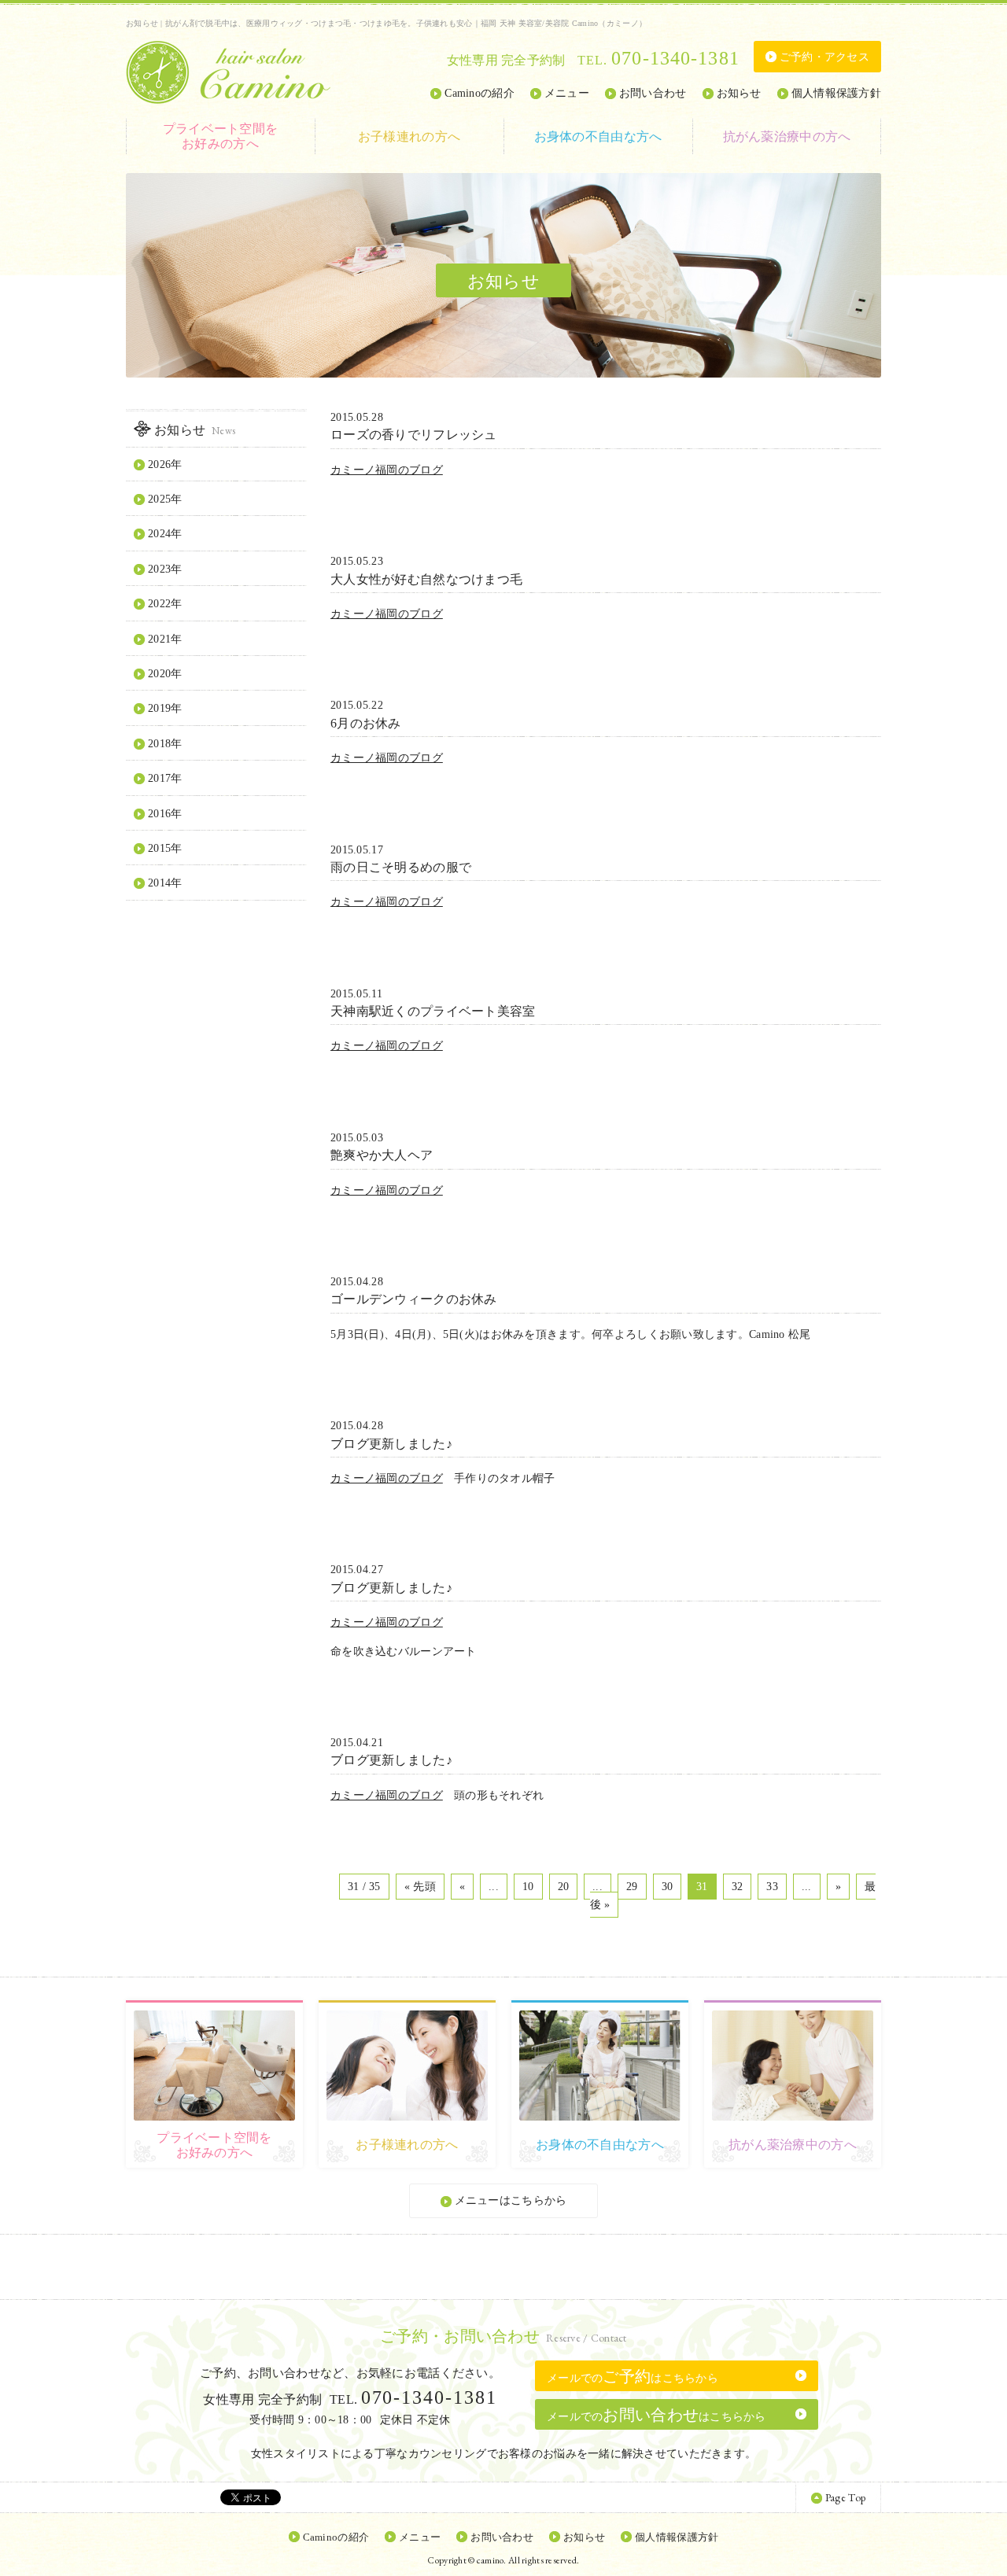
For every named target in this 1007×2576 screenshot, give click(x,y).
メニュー (567, 93)
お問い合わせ (653, 93)
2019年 (165, 708)
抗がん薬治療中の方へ (787, 136)
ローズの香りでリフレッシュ (414, 435)
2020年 (165, 674)
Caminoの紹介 (480, 93)
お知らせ (739, 93)
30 (668, 1887)
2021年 (165, 639)
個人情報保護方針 (836, 93)
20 (564, 1887)
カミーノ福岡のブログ (387, 470)
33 (772, 1887)
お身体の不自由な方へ (598, 136)
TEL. (658, 60)
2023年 (165, 569)
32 (738, 1887)
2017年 (165, 778)
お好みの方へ (221, 136)
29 (632, 1887)
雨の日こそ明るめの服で (401, 867)
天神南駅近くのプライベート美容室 (433, 1011)
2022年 (165, 604)
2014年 (165, 883)
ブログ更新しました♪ (391, 1444)
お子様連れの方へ (409, 136)
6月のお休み (366, 723)
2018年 (165, 744)
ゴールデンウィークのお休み (414, 1299)
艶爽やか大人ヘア (382, 1155)
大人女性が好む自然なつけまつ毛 (426, 579)
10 (528, 1887)
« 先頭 (420, 1887)
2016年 (165, 814)
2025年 (165, 499)
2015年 (165, 848)
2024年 (165, 534)
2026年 (165, 464)
